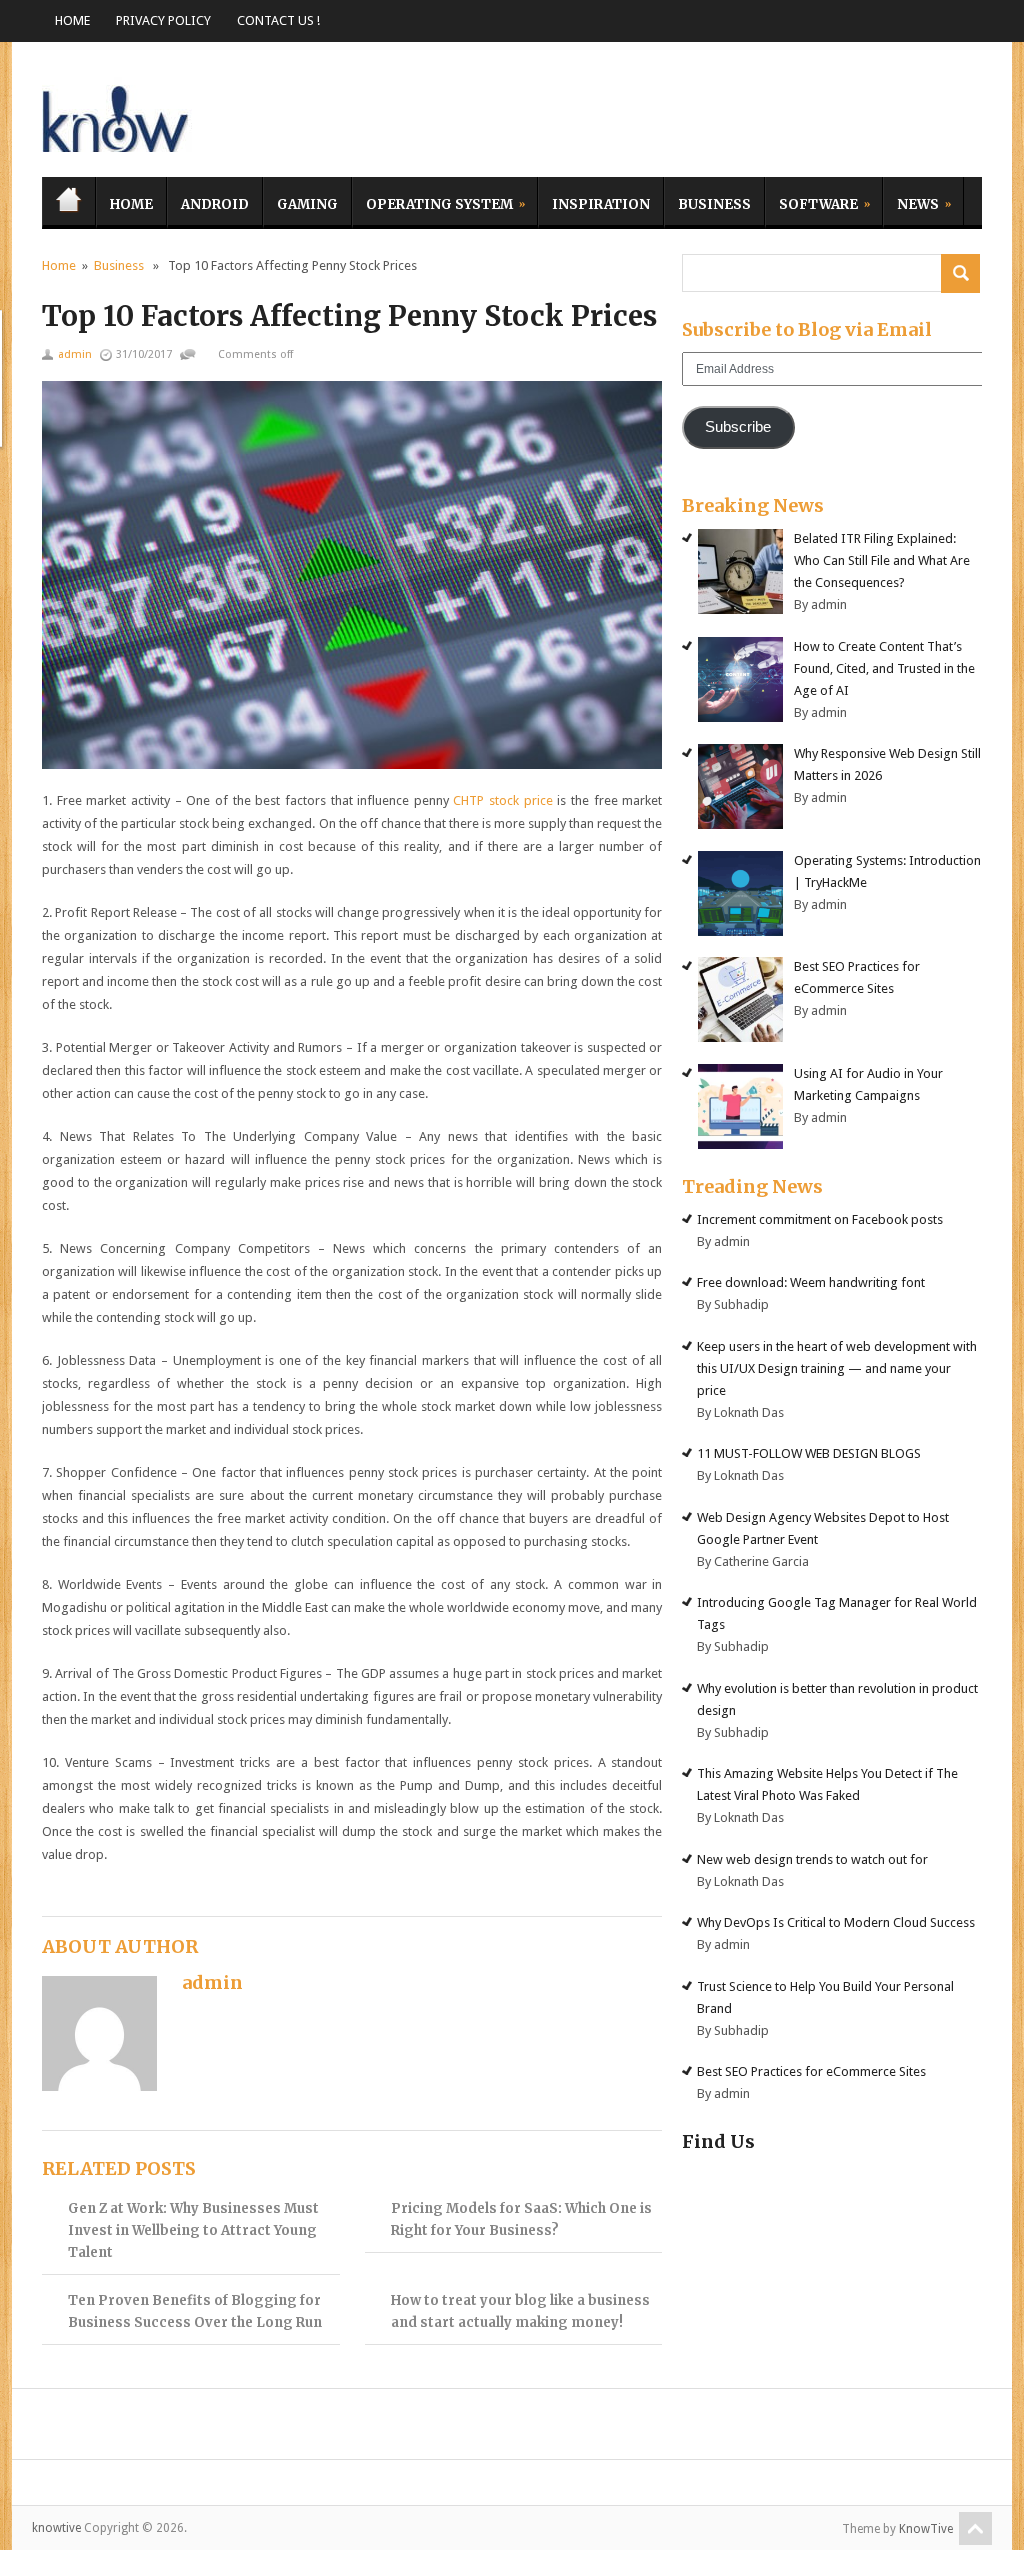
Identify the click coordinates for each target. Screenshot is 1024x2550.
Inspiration (601, 204)
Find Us (718, 2141)
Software (811, 201)
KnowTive (926, 2529)
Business (714, 204)
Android (215, 204)
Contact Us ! (278, 20)
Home (72, 20)
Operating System (432, 201)
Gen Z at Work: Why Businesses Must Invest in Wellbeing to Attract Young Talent (193, 2230)
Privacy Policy (163, 20)
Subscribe (738, 427)
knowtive (117, 114)
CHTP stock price (502, 800)
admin (75, 354)
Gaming (307, 204)
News (911, 201)
